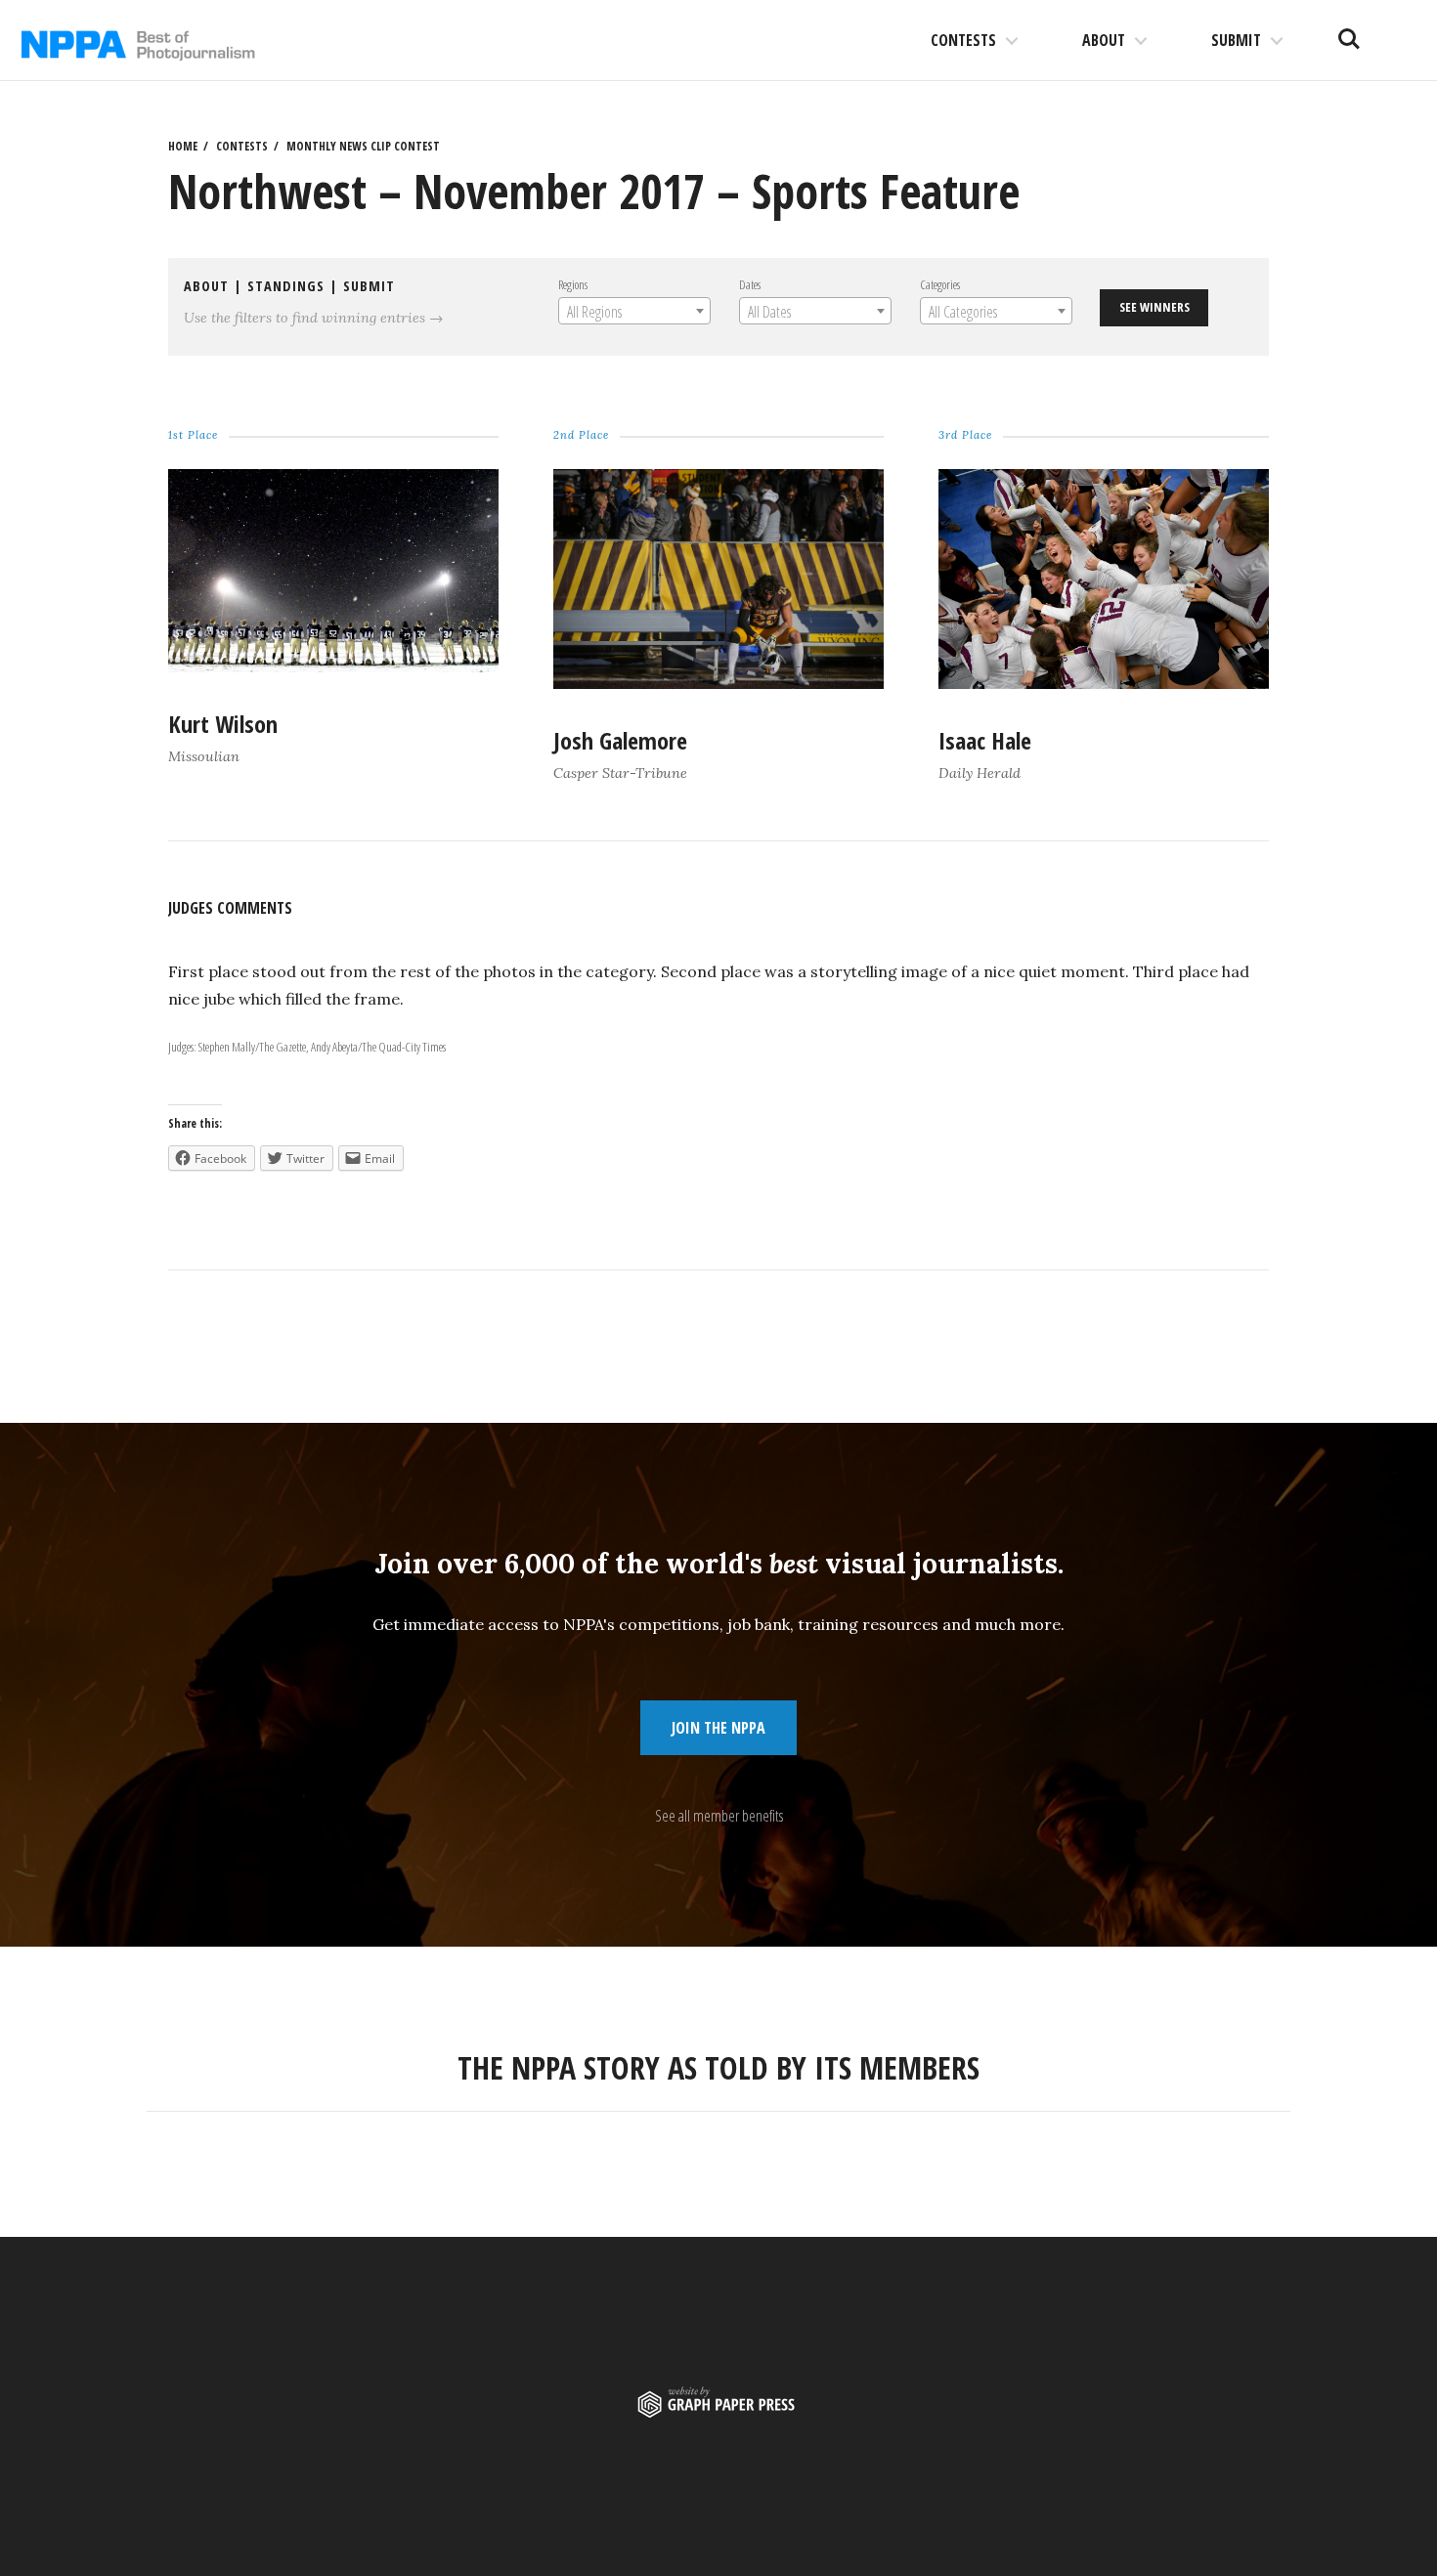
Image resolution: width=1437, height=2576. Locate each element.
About (1104, 40)
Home (183, 146)
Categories (940, 284)
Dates (750, 284)
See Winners (1154, 307)
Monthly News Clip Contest (363, 146)
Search (1349, 31)
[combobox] (634, 311)
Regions (573, 284)
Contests (963, 40)
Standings (286, 286)
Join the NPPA (718, 1728)
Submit (1236, 40)
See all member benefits (719, 1816)
